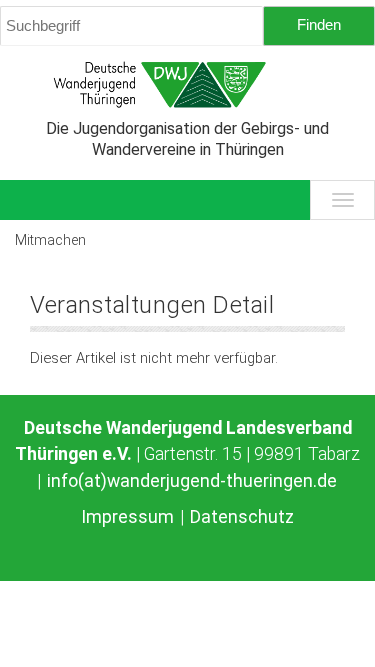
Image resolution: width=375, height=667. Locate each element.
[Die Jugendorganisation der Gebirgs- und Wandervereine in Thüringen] (187, 84)
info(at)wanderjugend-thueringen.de (192, 481)
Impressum (127, 517)
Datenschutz (242, 517)
